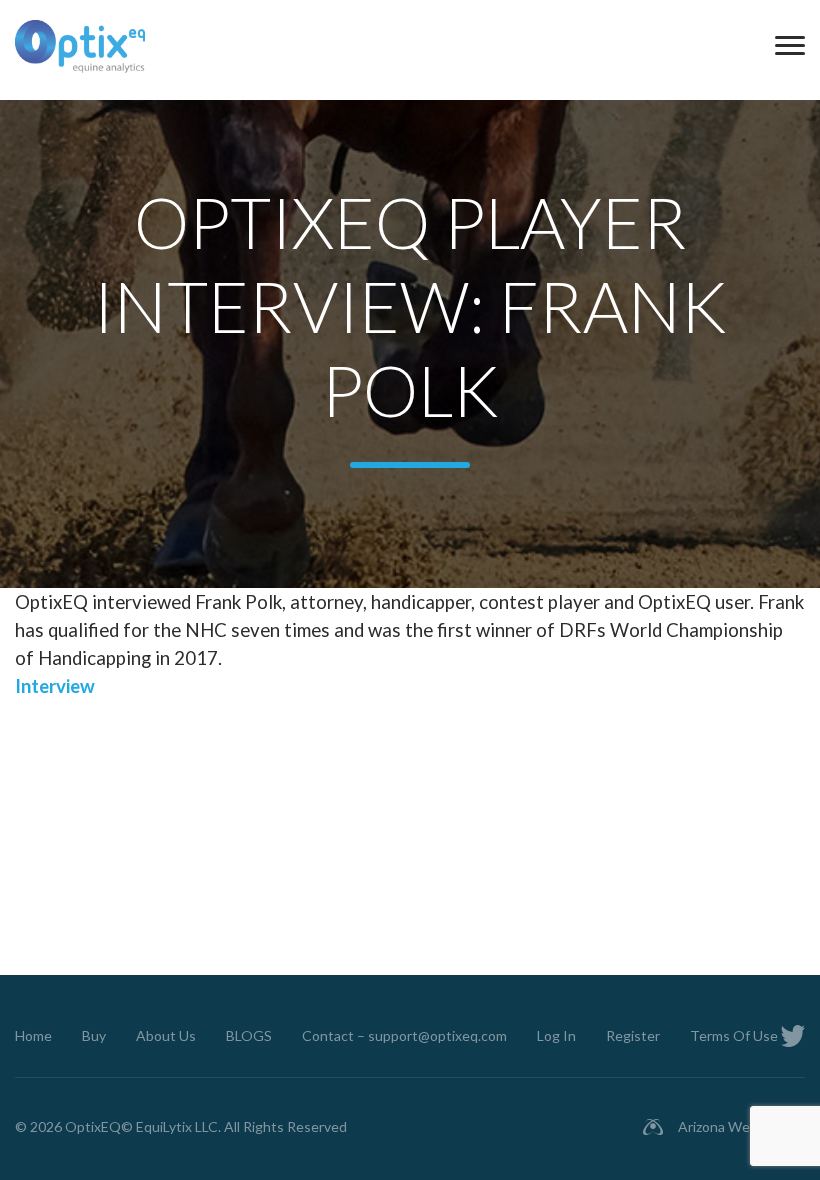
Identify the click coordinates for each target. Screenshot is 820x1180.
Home (33, 1035)
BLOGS (249, 1035)
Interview (55, 686)
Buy (94, 1035)
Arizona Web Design (741, 1126)
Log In (556, 1035)
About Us (166, 1035)
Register (633, 1035)
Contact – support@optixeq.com (404, 1035)
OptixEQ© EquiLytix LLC (141, 1126)
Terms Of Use (734, 1035)
